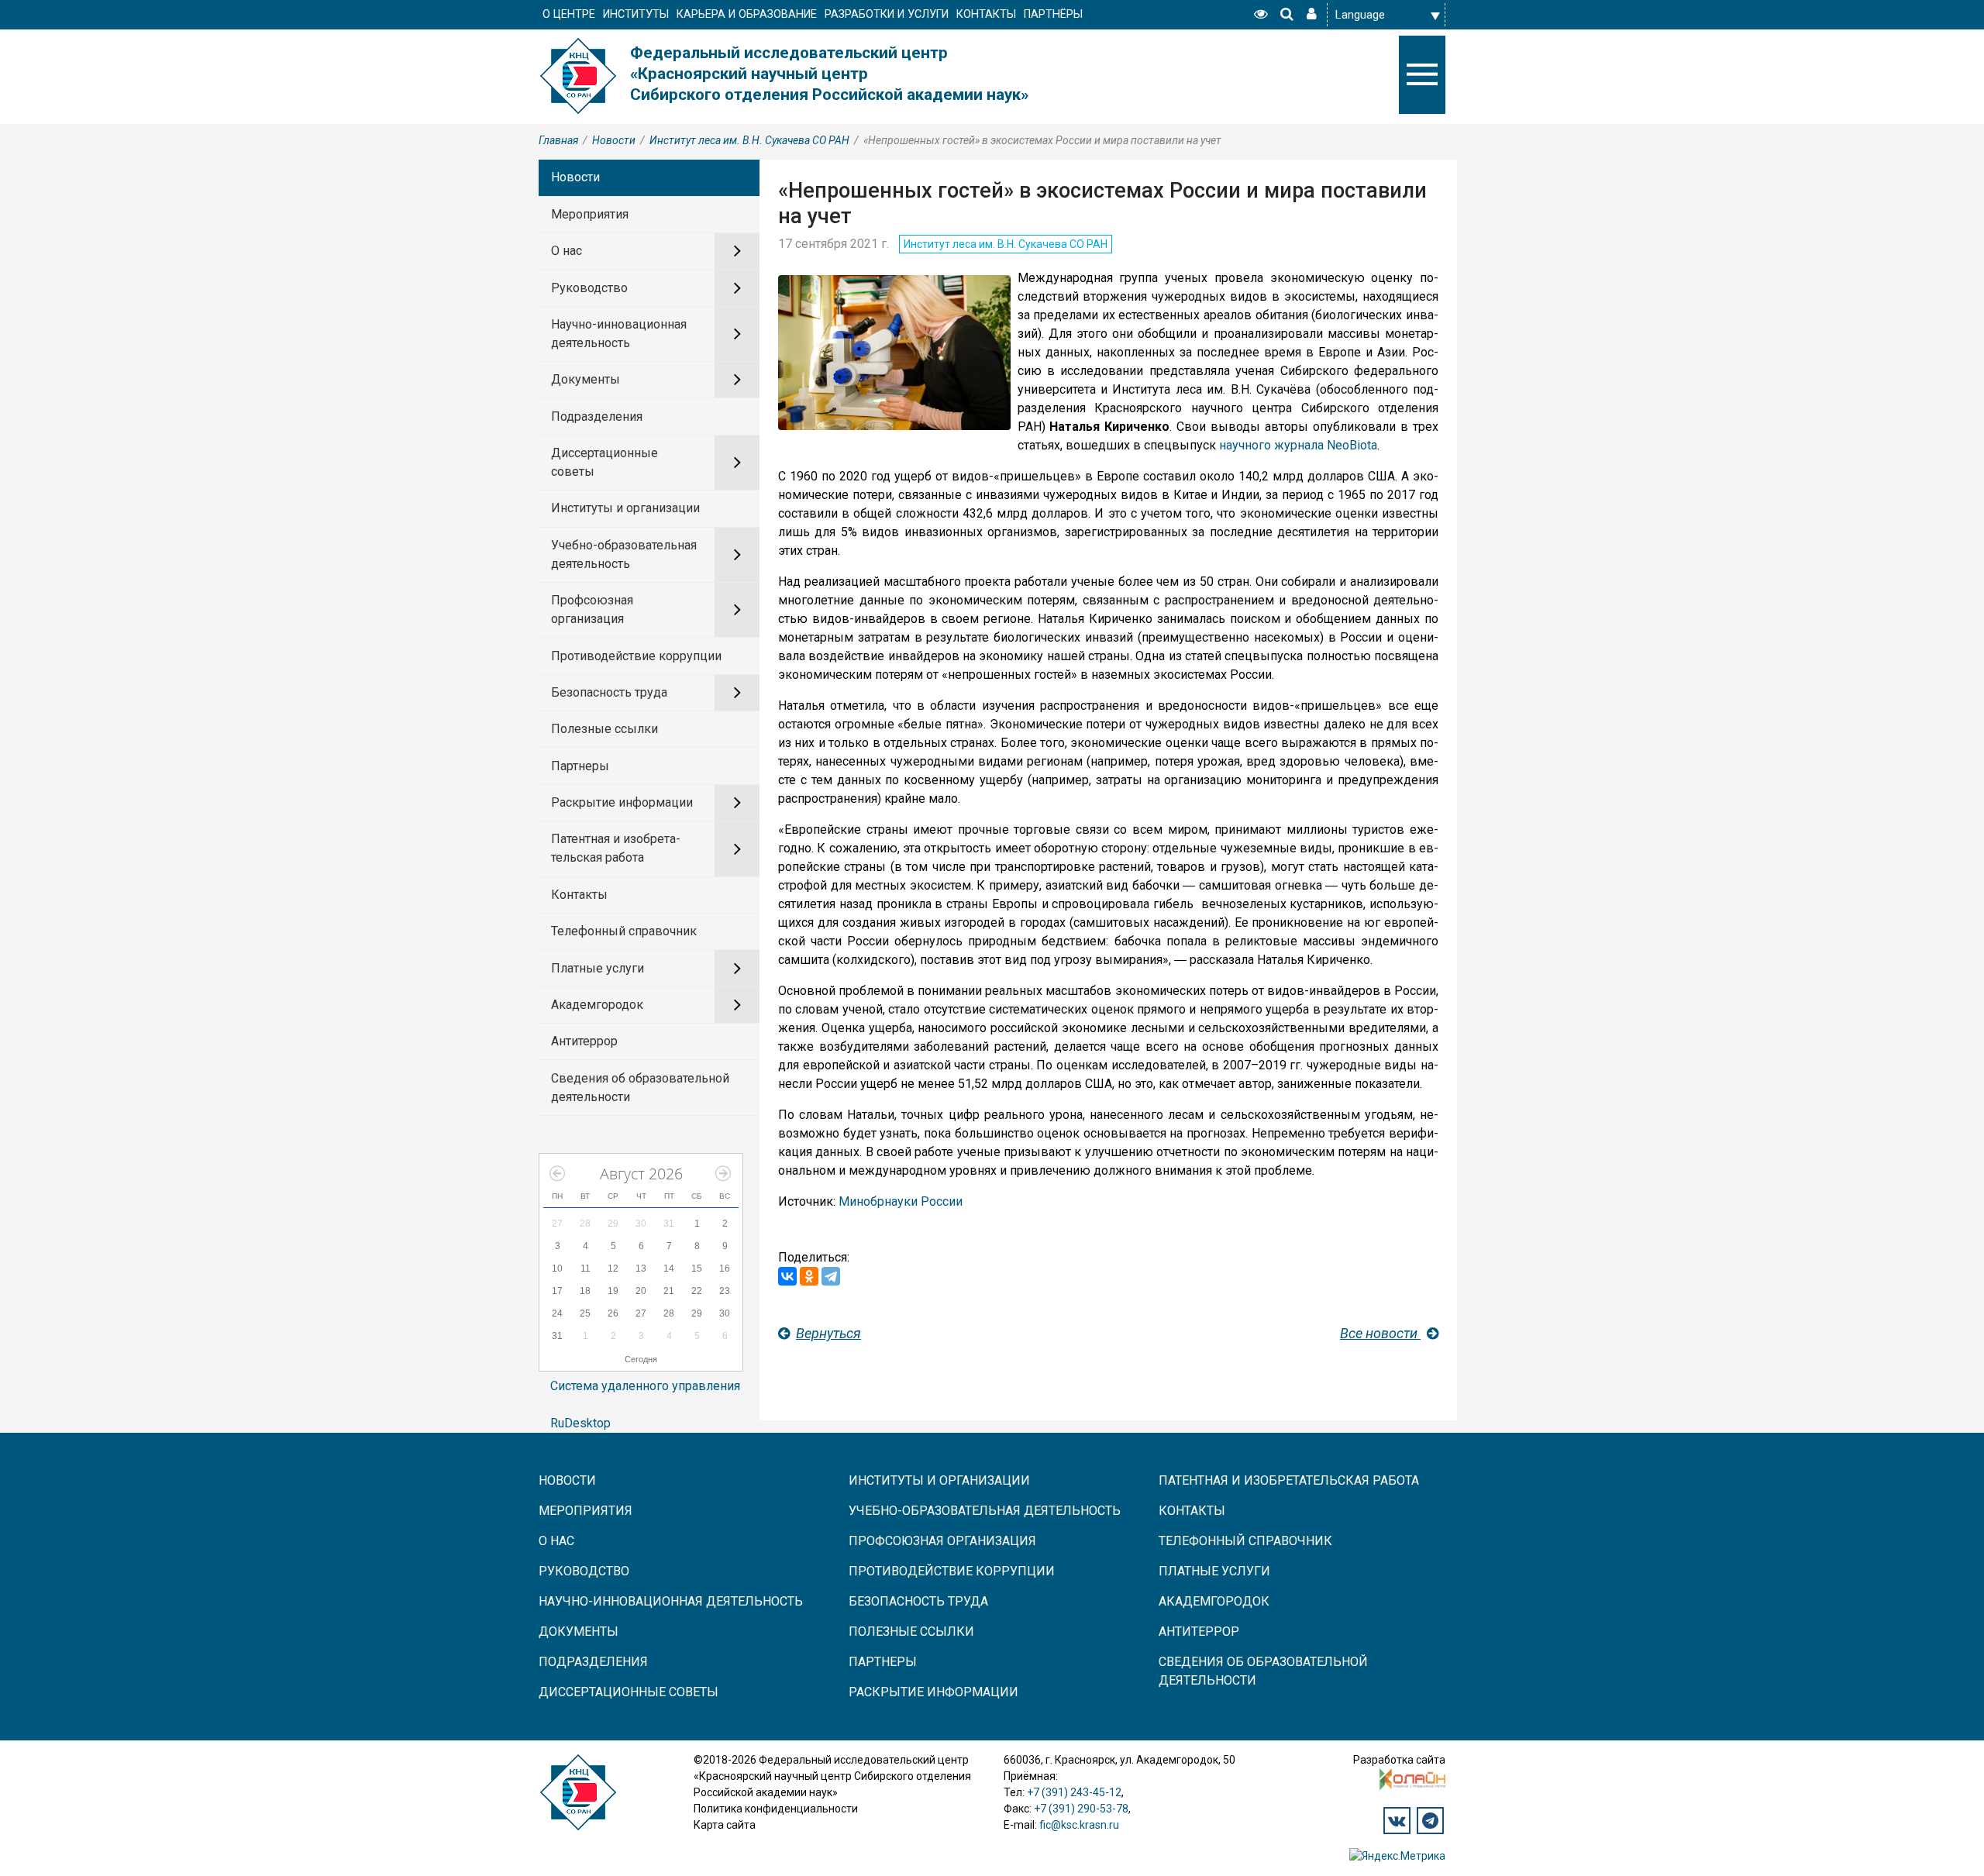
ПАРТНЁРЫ (1053, 14)
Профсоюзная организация (592, 609)
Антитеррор (584, 1041)
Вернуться (828, 1333)
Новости (614, 140)
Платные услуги (598, 968)
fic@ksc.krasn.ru (1079, 1825)
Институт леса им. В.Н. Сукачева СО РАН (749, 140)
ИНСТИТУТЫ (636, 14)
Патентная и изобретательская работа (616, 848)
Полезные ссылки (604, 729)
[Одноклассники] (809, 1276)
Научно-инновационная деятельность (619, 334)
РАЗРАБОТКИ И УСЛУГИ (887, 14)
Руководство (589, 288)
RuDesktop (580, 1423)
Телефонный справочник (624, 931)
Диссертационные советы (604, 462)
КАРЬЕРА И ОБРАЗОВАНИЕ (747, 14)
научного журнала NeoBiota (1298, 445)
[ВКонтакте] (787, 1276)
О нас (567, 251)
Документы (586, 379)
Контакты (579, 895)
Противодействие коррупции (636, 656)
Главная (558, 140)
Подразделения (597, 417)
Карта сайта (725, 1825)
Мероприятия (590, 214)
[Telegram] (831, 1276)
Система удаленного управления (645, 1386)
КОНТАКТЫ (986, 14)
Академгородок (597, 1005)
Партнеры (580, 766)
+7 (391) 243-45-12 (1074, 1792)
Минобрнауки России (901, 1201)
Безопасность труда (609, 692)
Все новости (1380, 1333)
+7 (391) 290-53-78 (1081, 1809)
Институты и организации (625, 508)
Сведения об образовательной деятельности (640, 1088)
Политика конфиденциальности (776, 1809)
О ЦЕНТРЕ (569, 14)
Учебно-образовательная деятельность (624, 554)
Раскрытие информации (622, 802)
